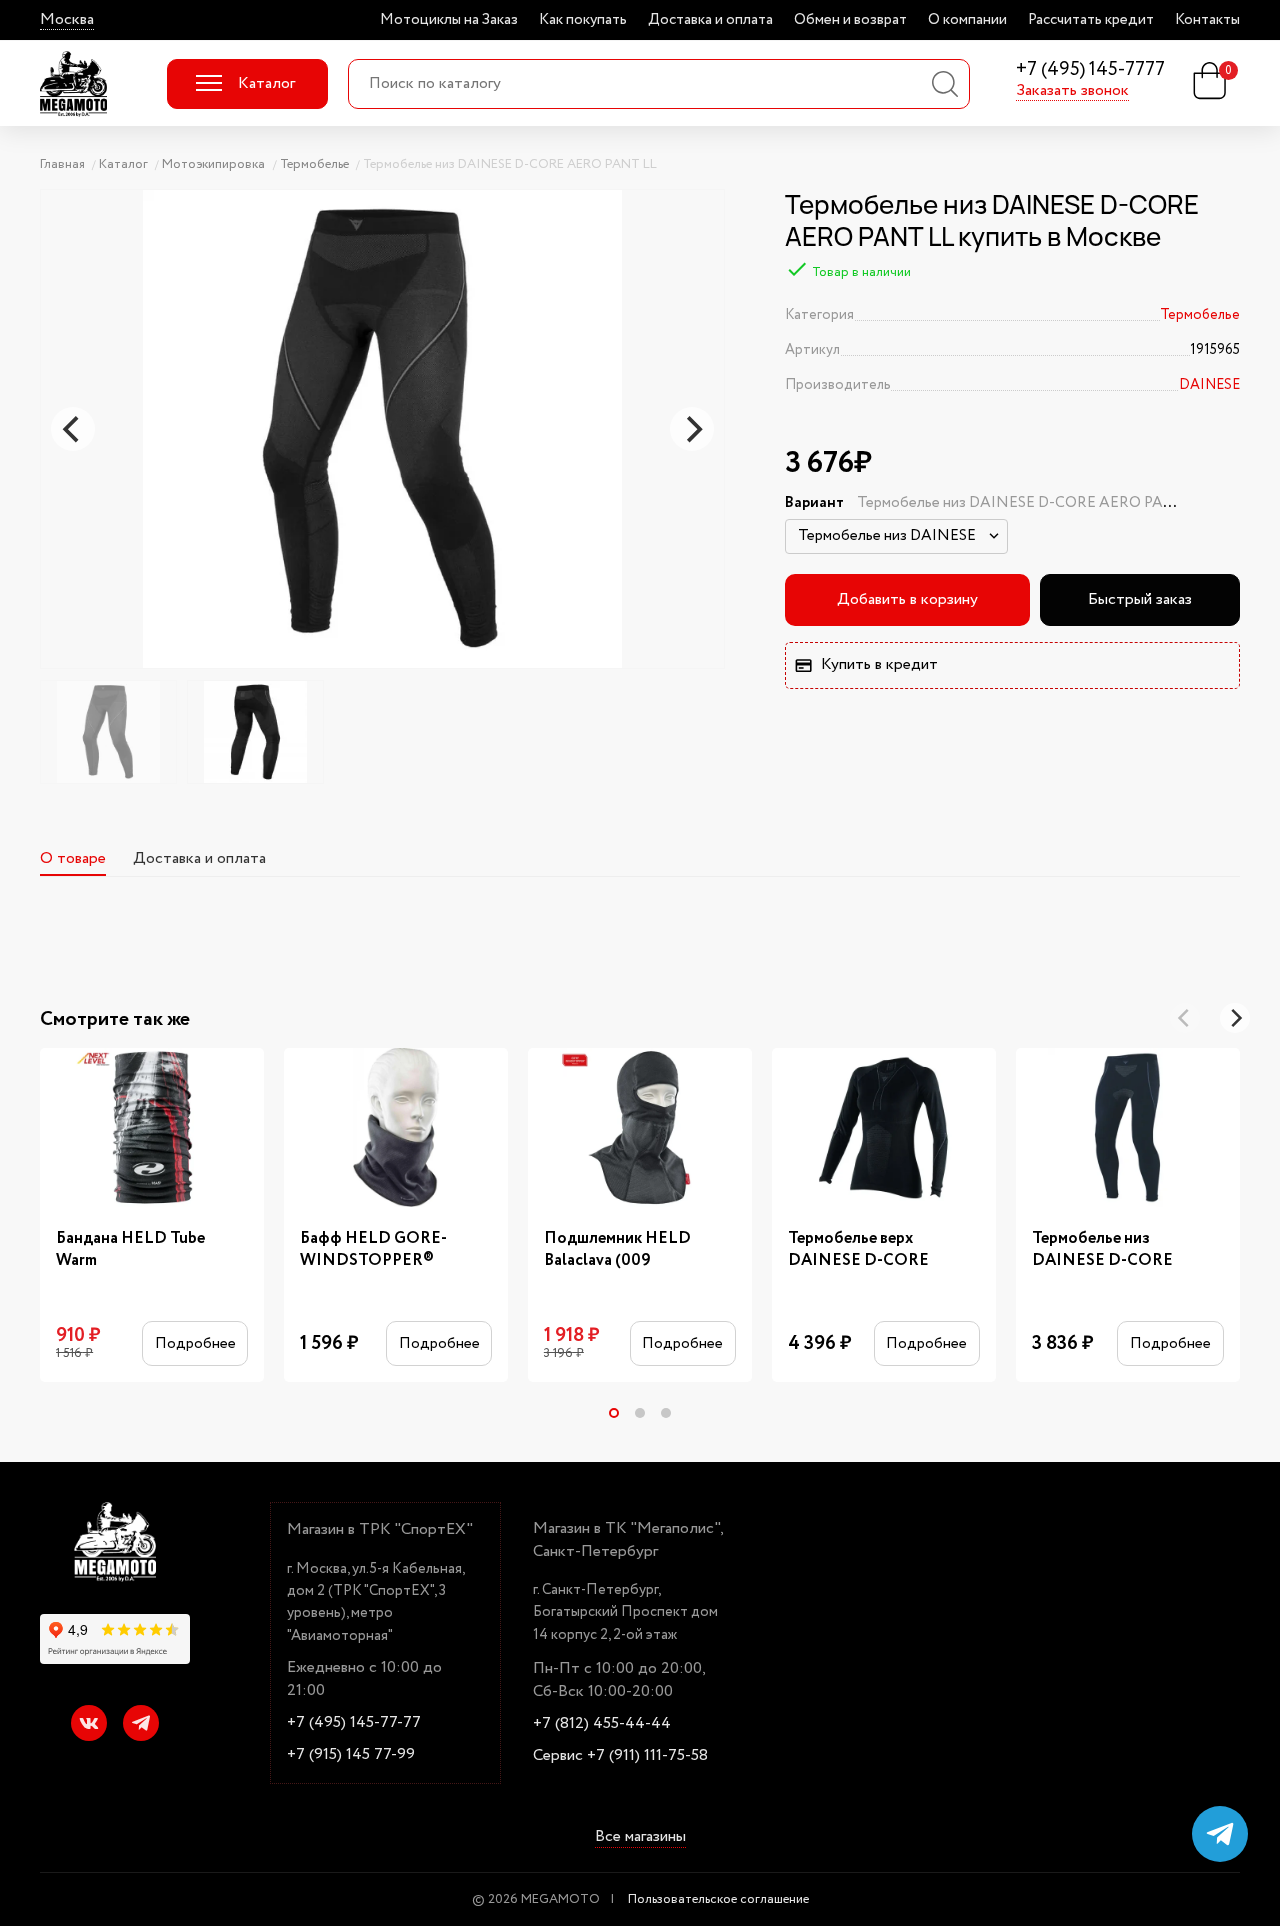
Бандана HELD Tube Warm (130, 1250)
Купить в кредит (879, 664)
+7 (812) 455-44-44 (602, 1724)
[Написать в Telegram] (1220, 1834)
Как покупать (583, 20)
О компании (967, 20)
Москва (67, 20)
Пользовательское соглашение (718, 1899)
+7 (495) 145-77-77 (354, 1723)
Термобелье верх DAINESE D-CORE (858, 1250)
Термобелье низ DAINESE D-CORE (1102, 1250)
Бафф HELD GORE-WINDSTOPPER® (373, 1250)
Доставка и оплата (710, 20)
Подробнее (195, 1343)
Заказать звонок (1072, 91)
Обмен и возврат (850, 20)
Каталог (266, 83)
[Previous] (73, 429)
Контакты (1207, 20)
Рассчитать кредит (1091, 20)
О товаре (73, 858)
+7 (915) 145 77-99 (351, 1755)
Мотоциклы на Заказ (449, 20)
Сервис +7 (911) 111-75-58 (620, 1756)
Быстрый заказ (1140, 599)
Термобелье (1200, 315)
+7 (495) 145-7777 (1090, 70)
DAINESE (1209, 385)
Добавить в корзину (907, 599)
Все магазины (640, 1838)
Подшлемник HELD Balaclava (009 (617, 1250)
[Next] (692, 429)
